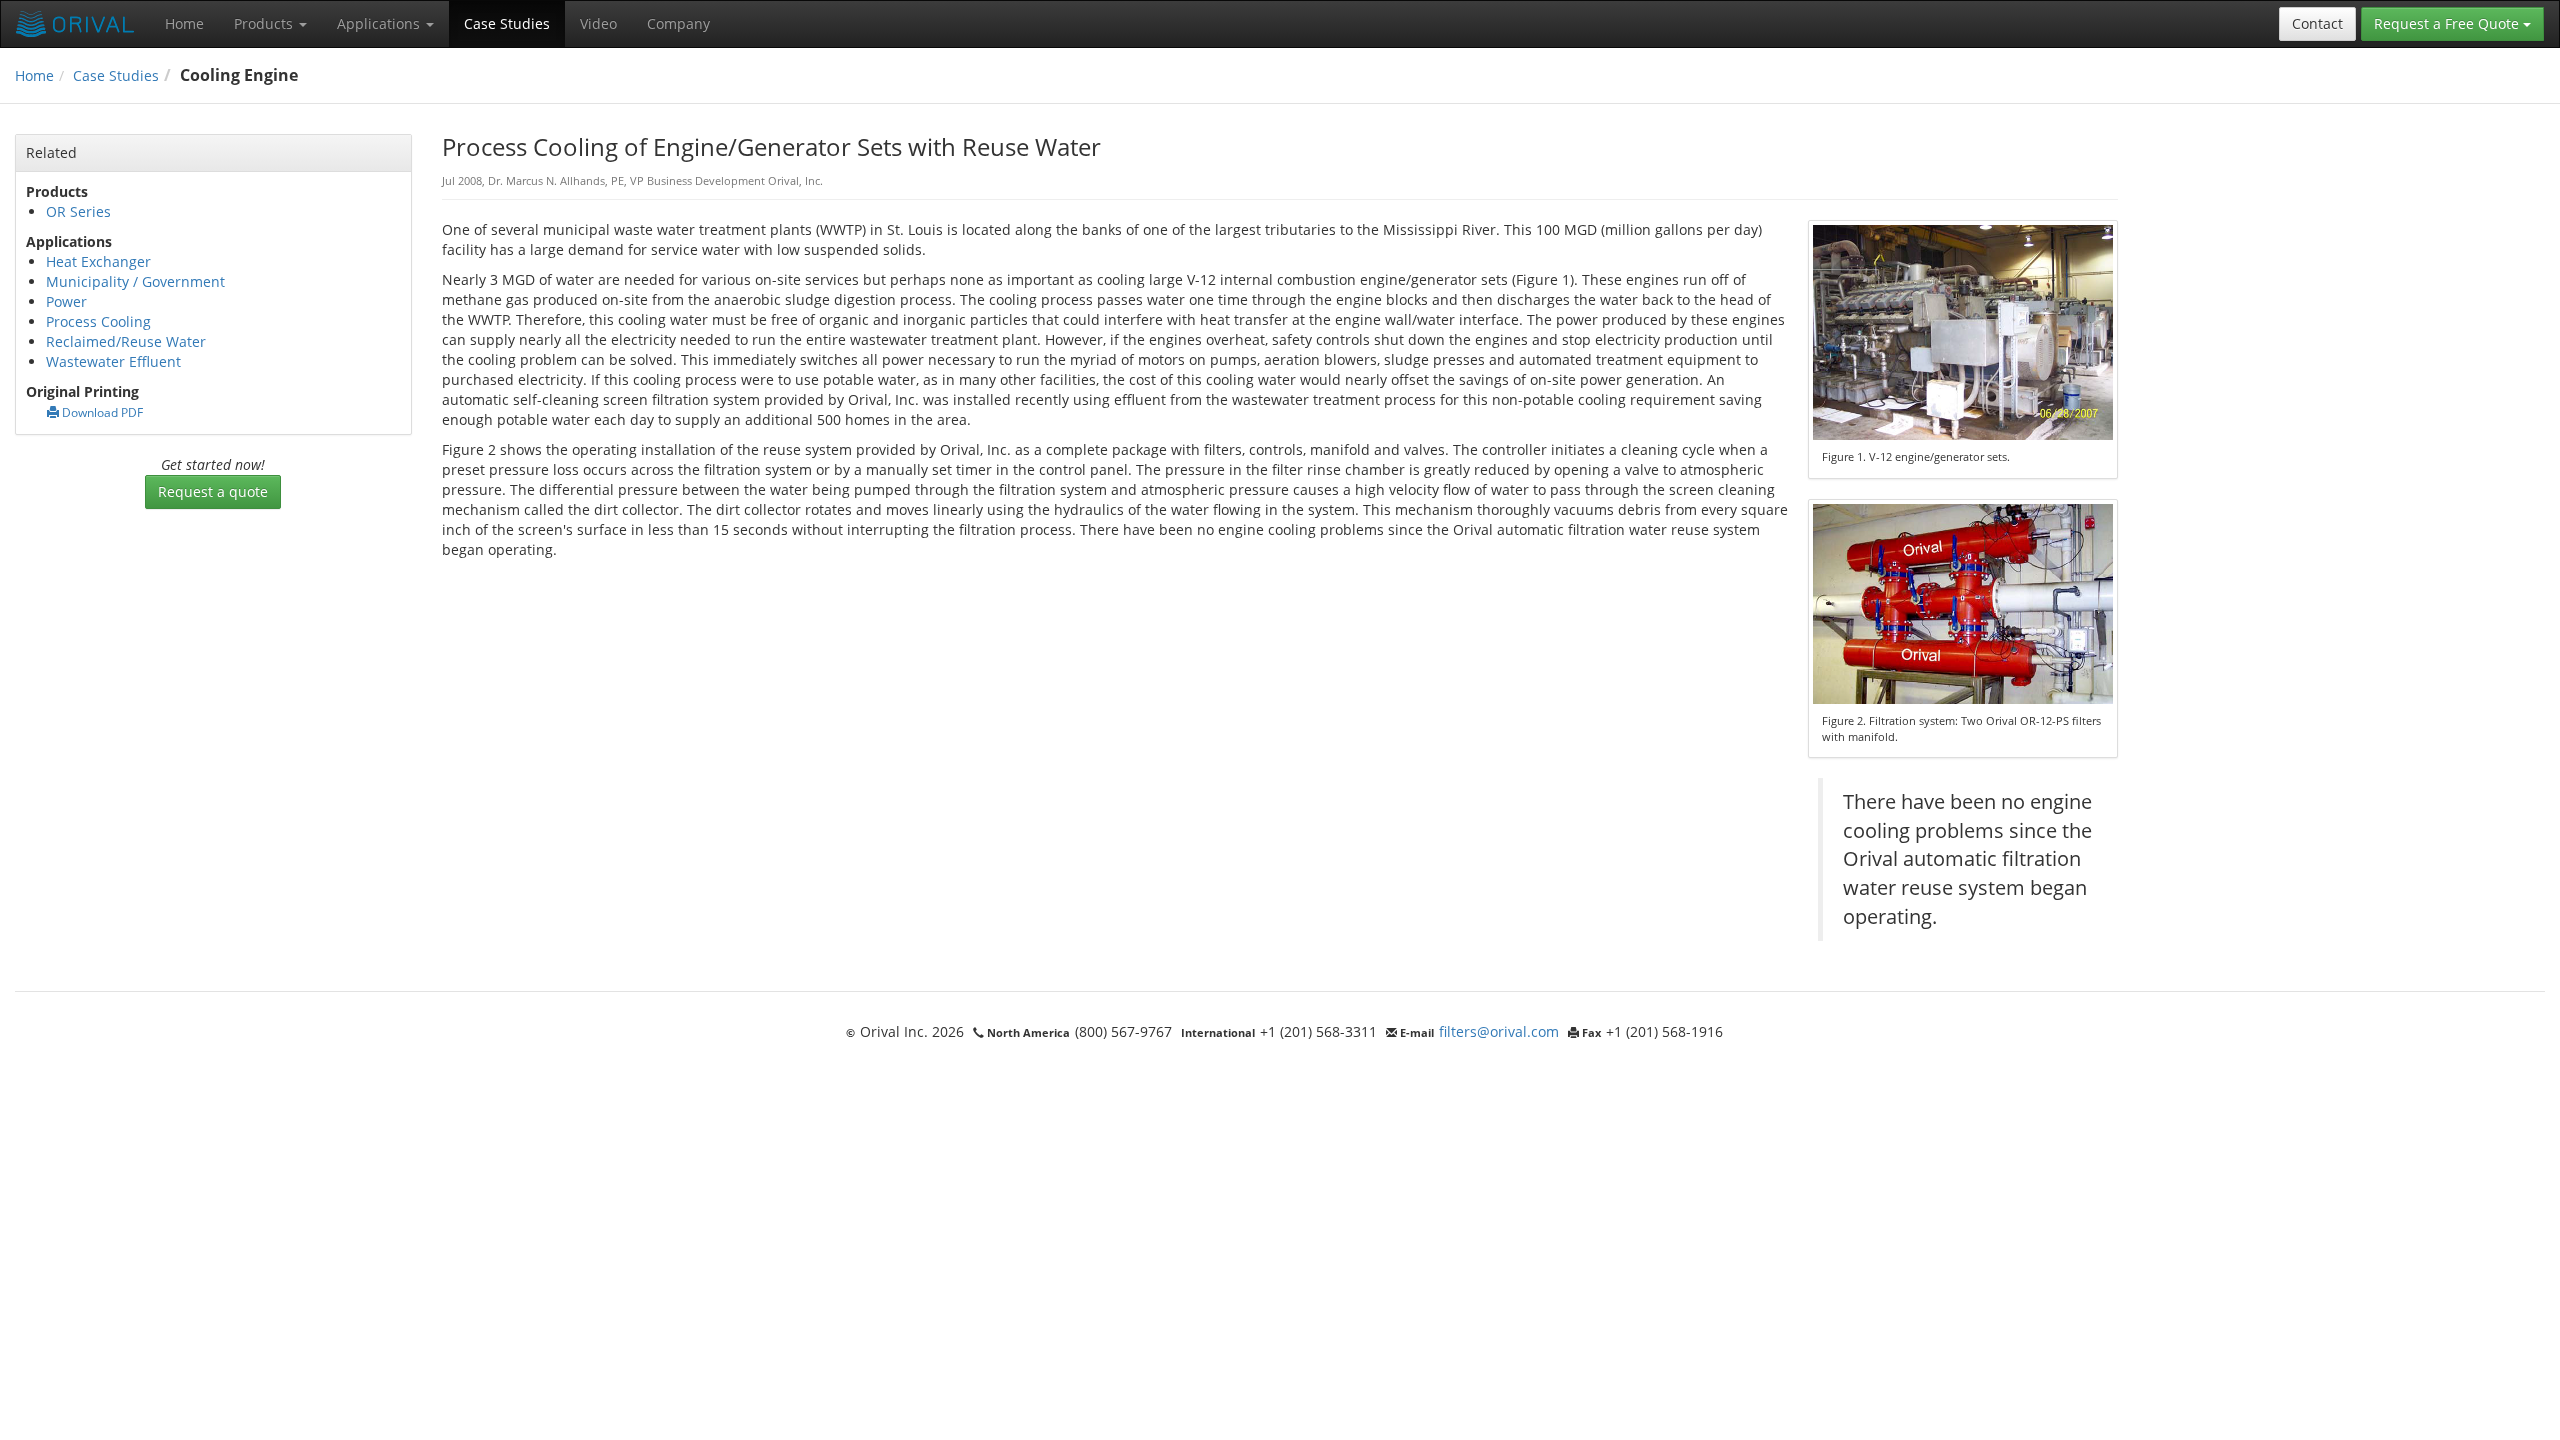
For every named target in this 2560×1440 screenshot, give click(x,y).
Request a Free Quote (2448, 23)
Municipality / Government (135, 281)
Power (66, 301)
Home (184, 23)
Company (678, 23)
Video (598, 23)
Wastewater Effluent (113, 361)
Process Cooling (98, 321)
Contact (2317, 23)
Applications (380, 23)
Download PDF (101, 412)
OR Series (78, 211)
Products (265, 23)
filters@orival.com (1499, 1031)
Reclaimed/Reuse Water (126, 341)
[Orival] (75, 24)
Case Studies (507, 23)
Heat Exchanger (98, 261)
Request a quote (213, 491)
